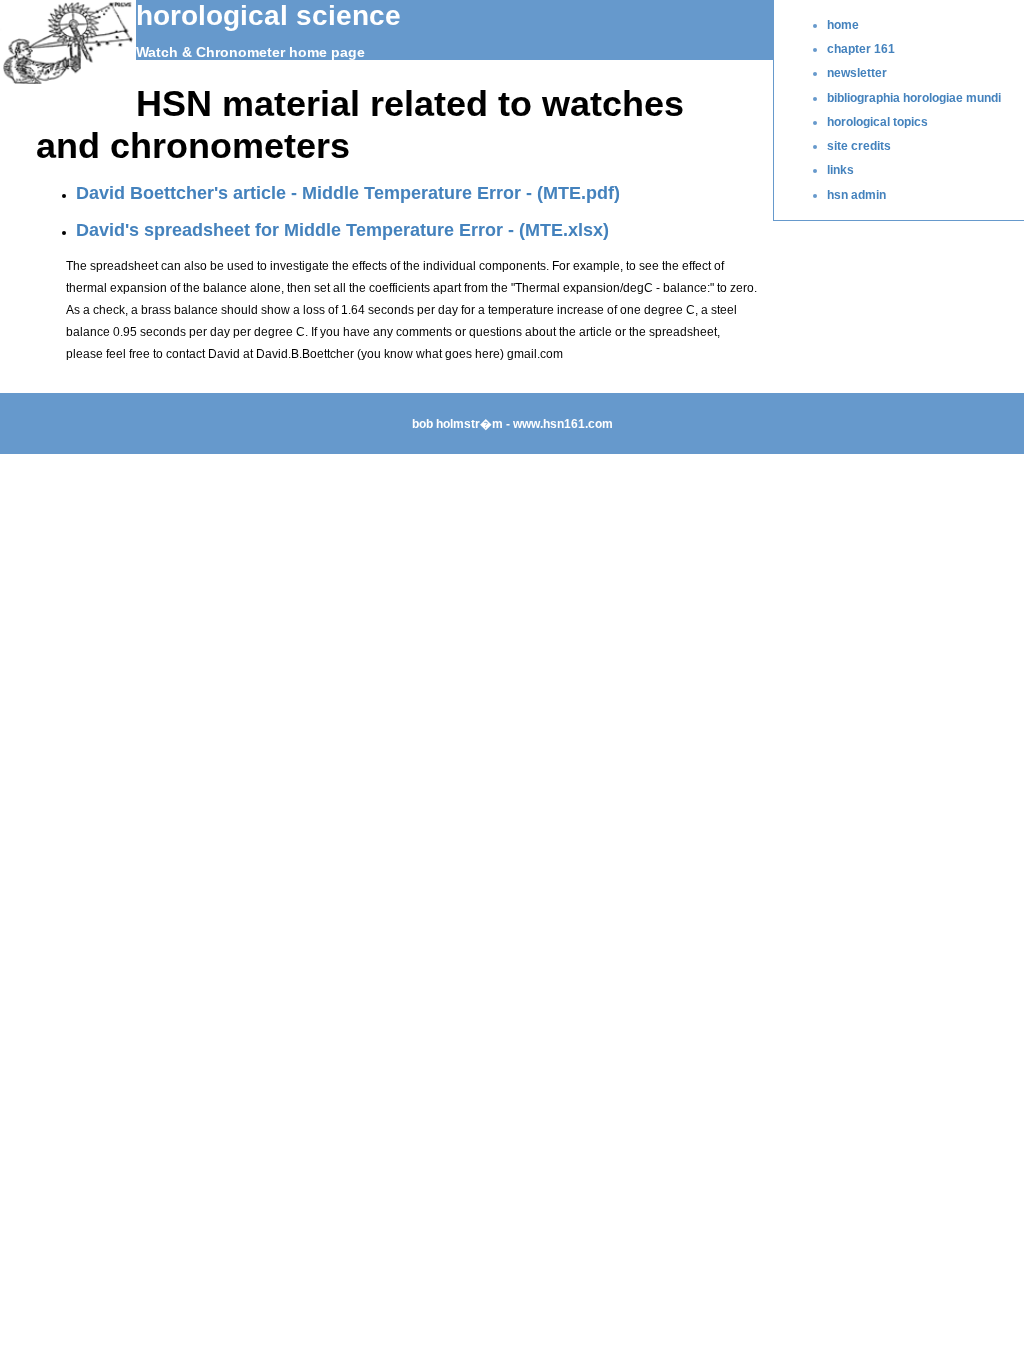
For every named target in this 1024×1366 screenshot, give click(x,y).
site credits (859, 146)
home (843, 25)
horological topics (877, 122)
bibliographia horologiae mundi (914, 98)
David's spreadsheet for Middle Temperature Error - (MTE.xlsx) (342, 229)
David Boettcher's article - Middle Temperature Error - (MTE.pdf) (348, 192)
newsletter (857, 73)
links (840, 170)
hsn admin (856, 195)
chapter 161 (861, 49)
